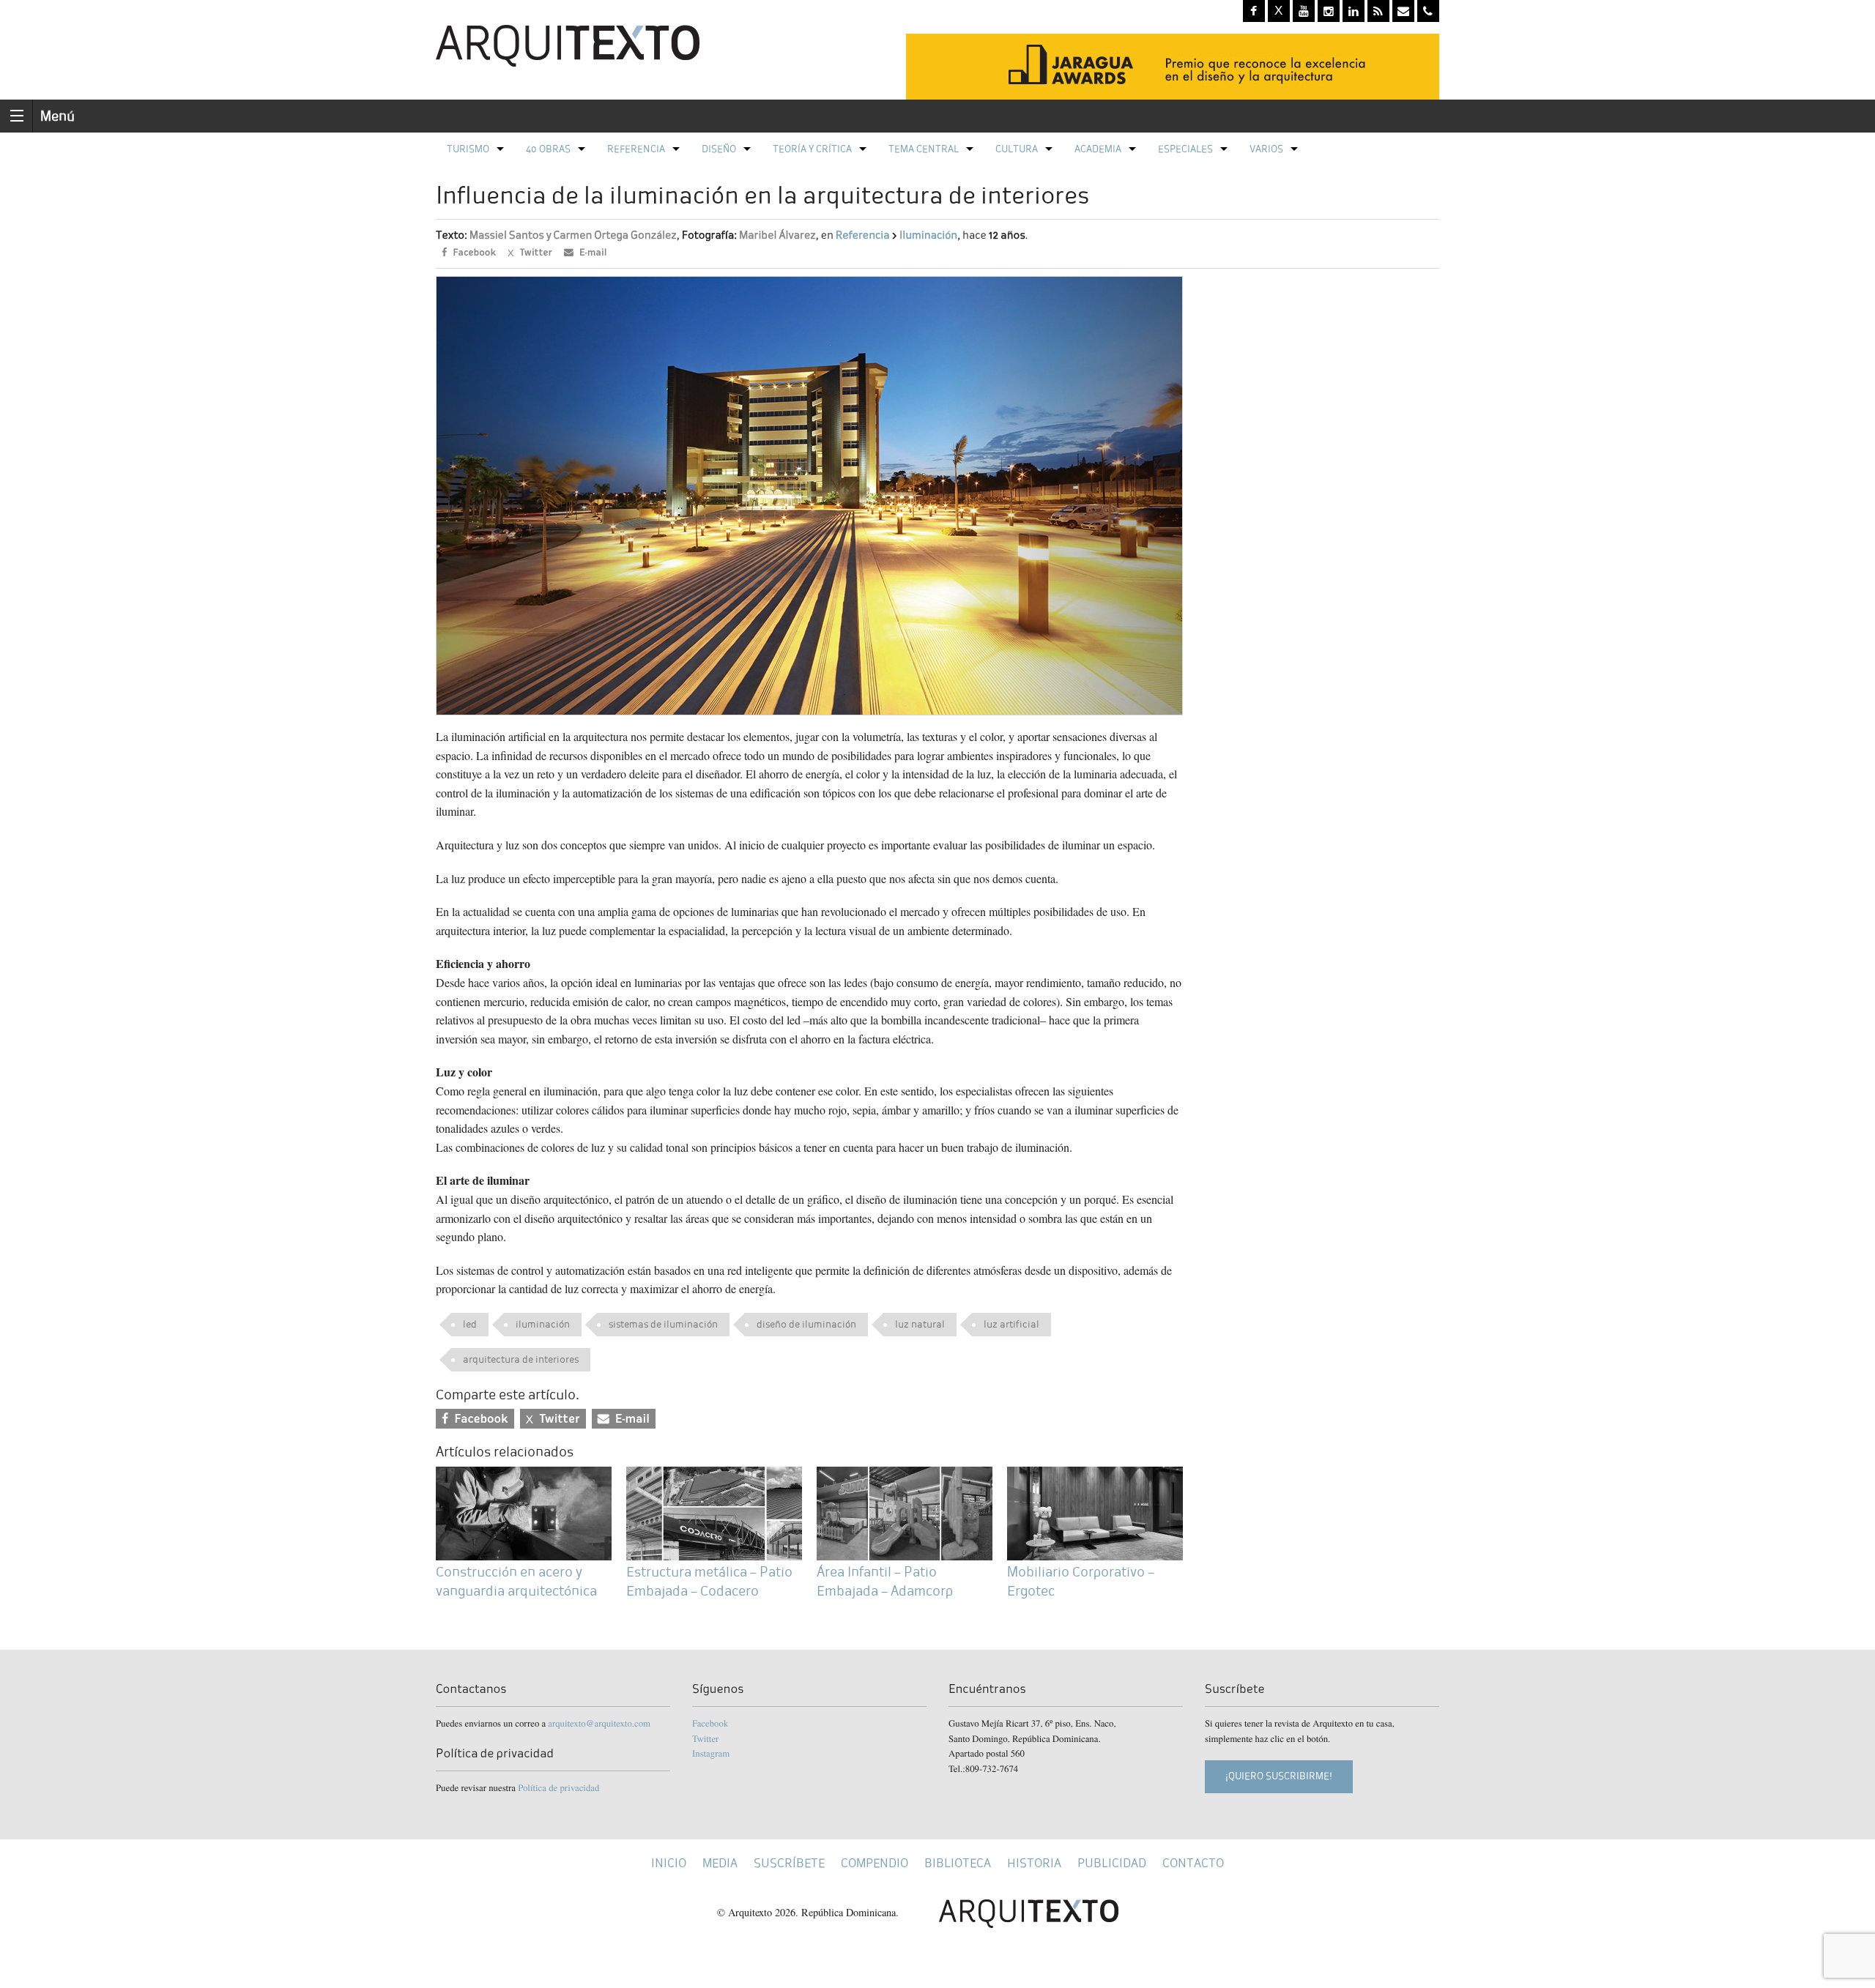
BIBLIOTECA (958, 1863)
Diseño (719, 149)
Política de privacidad (558, 1787)
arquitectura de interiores (521, 1359)
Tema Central (924, 149)
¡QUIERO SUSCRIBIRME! (1279, 1776)
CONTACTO (1193, 1863)
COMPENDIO (875, 1863)
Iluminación (928, 235)
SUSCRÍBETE (789, 1863)
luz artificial (1011, 1324)
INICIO (669, 1863)
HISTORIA (1034, 1863)
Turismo (468, 149)
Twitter (705, 1738)
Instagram (711, 1753)
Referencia (636, 149)
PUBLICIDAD (1112, 1863)
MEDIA (720, 1863)
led (470, 1324)
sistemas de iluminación (663, 1324)
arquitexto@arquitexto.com (599, 1723)
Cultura (1017, 149)
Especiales (1185, 149)
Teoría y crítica (812, 149)
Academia (1098, 149)
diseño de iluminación (806, 1324)
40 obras (548, 149)
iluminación (543, 1324)
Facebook (710, 1723)
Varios (1266, 149)
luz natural (920, 1324)
